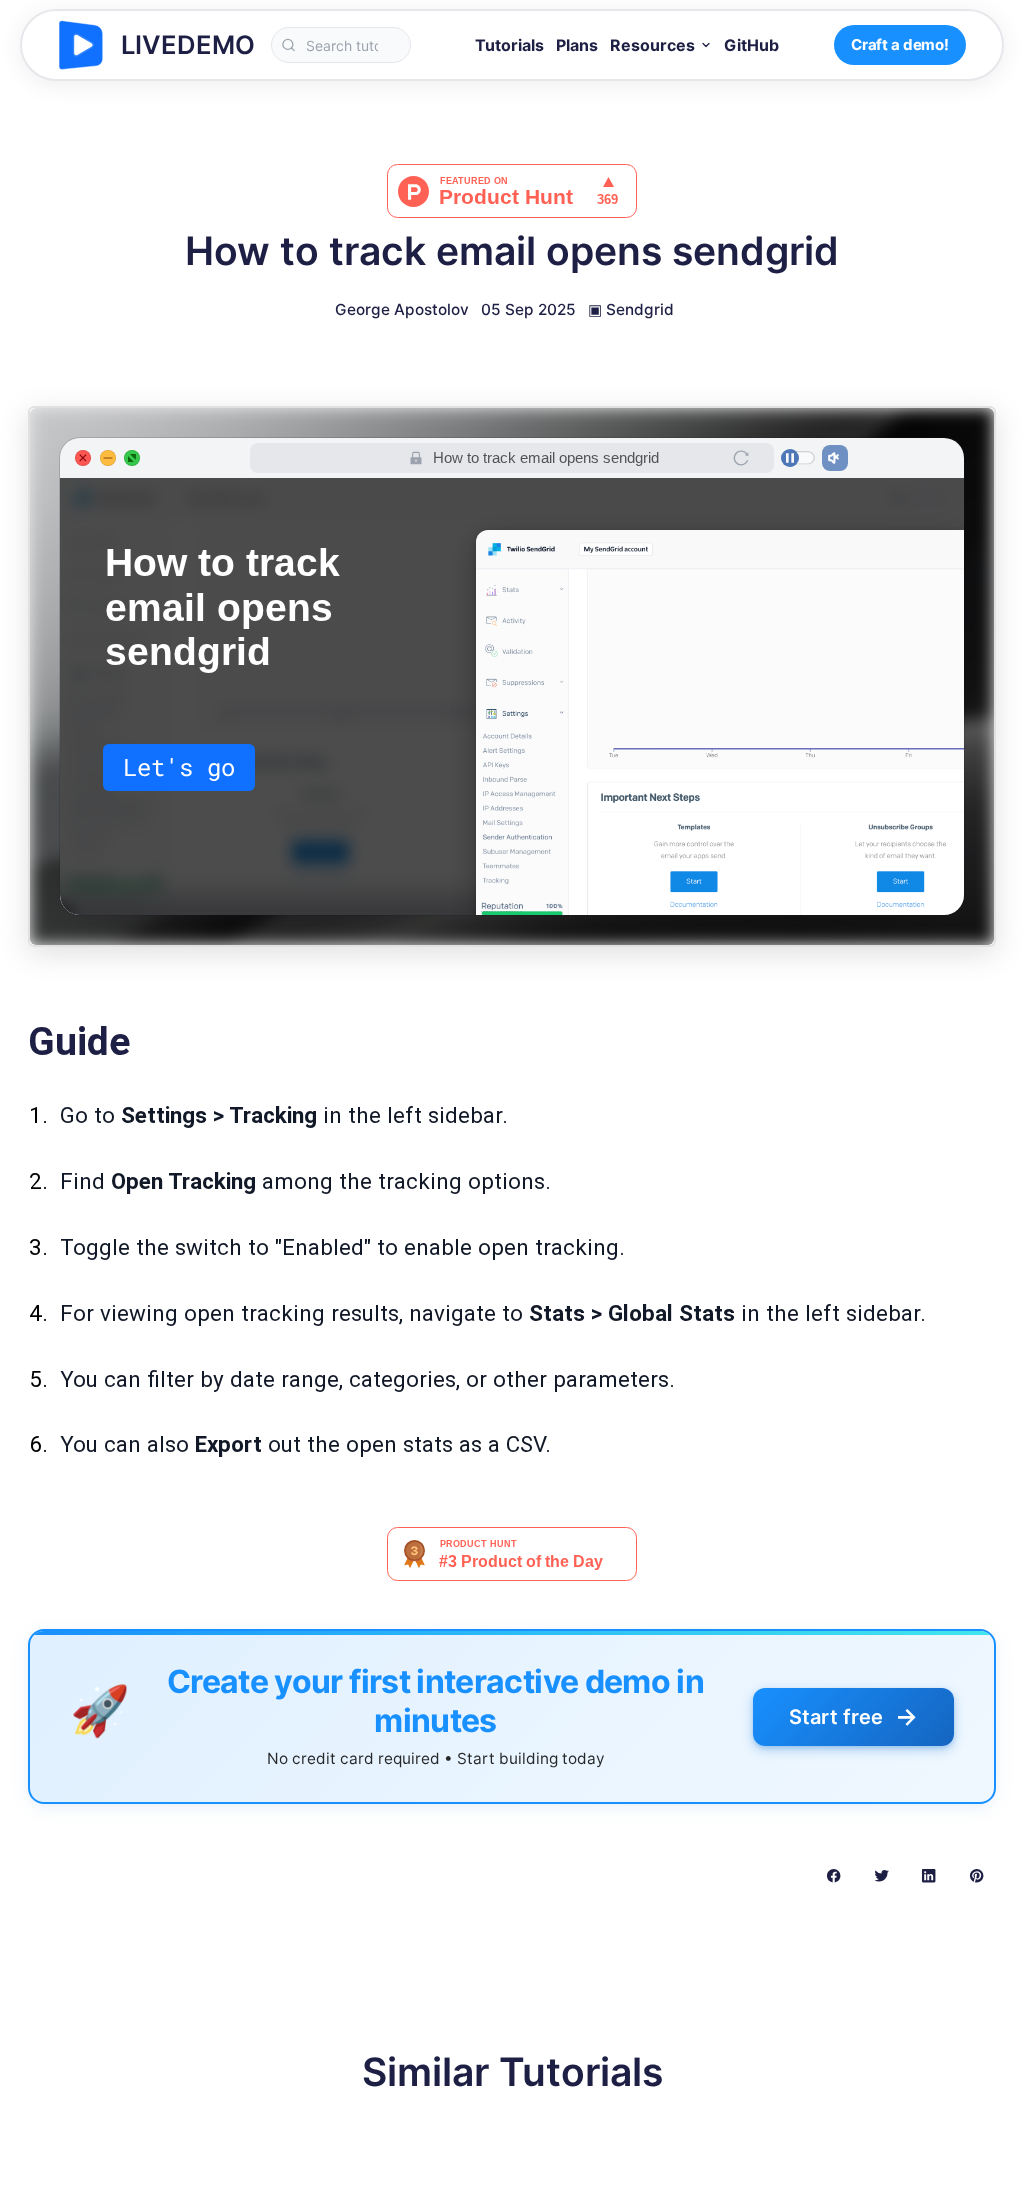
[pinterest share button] (976, 1875)
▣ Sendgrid (631, 309)
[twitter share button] (881, 1875)
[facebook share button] (833, 1875)
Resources (652, 45)
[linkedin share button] (928, 1875)
